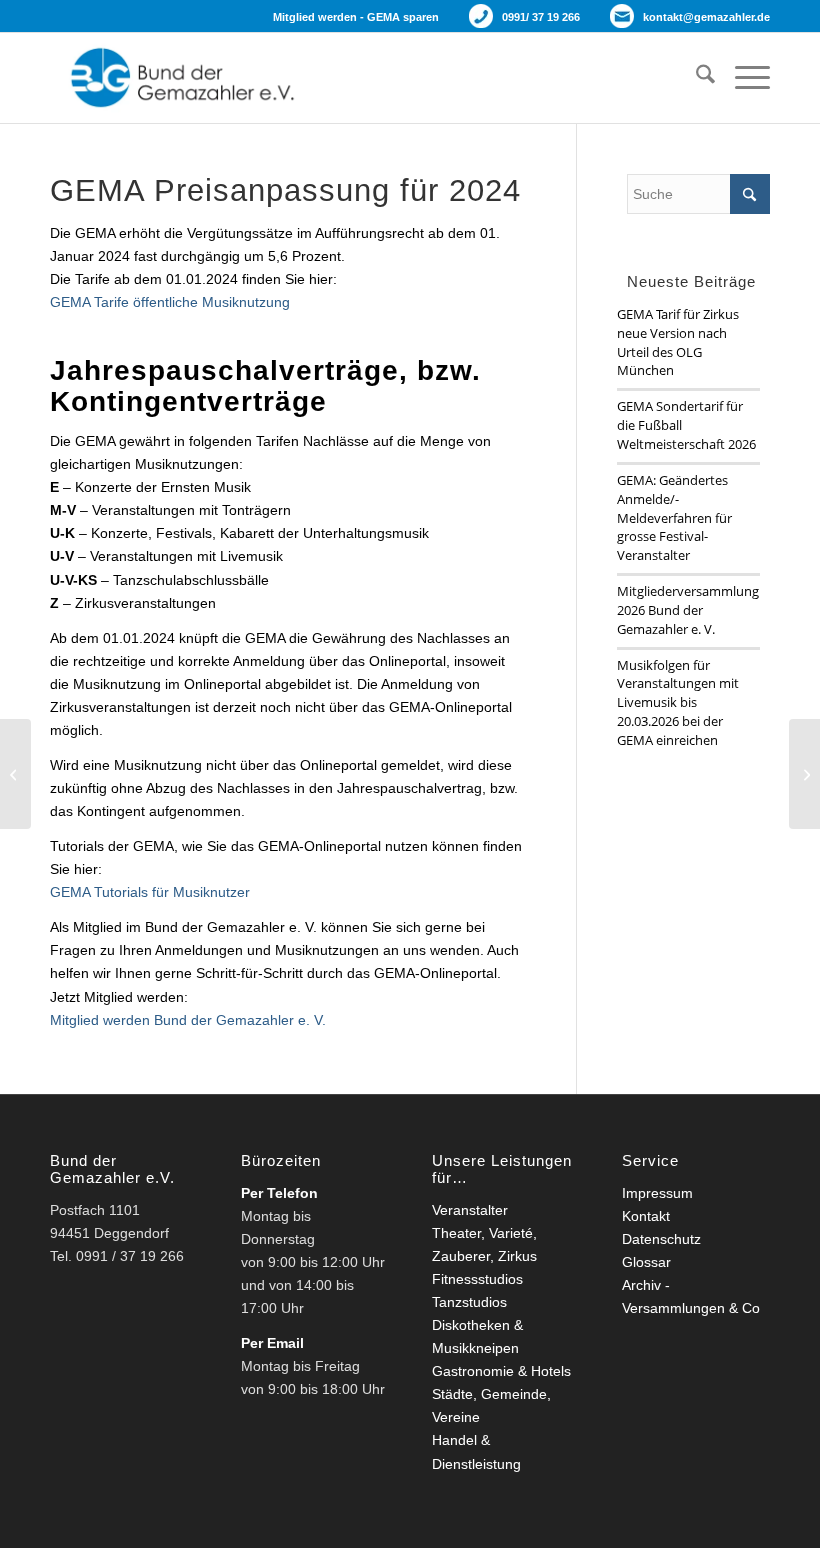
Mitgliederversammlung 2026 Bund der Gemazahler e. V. (688, 610)
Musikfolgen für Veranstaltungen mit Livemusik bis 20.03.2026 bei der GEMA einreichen (678, 702)
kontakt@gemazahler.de (706, 17)
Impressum (657, 1193)
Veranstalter (470, 1210)
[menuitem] (695, 78)
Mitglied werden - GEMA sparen (356, 17)
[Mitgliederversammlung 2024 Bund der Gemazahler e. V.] (804, 774)
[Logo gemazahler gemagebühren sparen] (178, 78)
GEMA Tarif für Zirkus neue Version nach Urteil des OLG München (678, 342)
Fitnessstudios (477, 1279)
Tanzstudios (469, 1302)
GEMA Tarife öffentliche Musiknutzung (170, 302)
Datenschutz (661, 1239)
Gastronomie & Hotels (501, 1371)
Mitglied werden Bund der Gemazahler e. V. (188, 1020)
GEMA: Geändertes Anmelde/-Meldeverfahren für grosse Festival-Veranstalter (674, 517)
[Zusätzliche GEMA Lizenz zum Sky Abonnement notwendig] (15, 774)
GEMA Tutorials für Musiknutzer (150, 892)
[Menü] (742, 78)
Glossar (646, 1262)
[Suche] (695, 78)
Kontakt (646, 1216)
